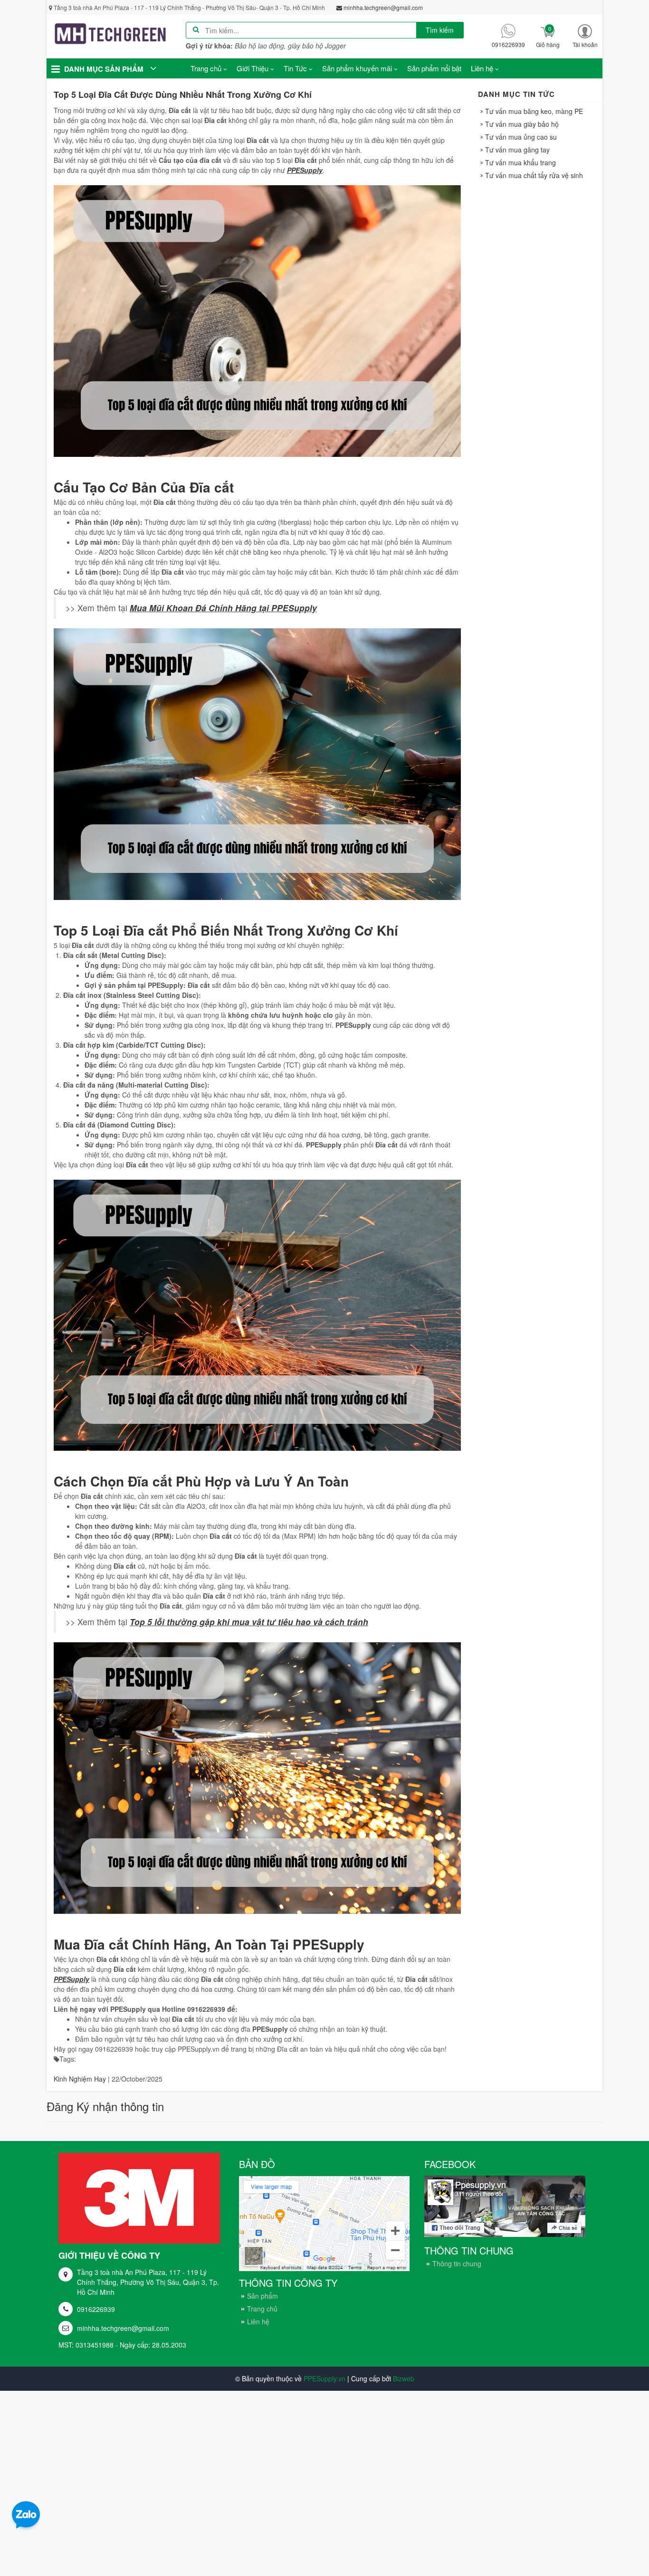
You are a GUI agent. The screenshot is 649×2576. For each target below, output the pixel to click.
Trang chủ (262, 2309)
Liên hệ (258, 2321)
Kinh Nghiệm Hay (80, 2079)
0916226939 (96, 2309)
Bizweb (404, 2378)
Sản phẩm (262, 2296)
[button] (585, 36)
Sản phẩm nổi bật (434, 68)
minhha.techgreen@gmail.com (123, 2328)
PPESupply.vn (324, 2378)
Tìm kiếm (440, 30)
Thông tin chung (457, 2263)
